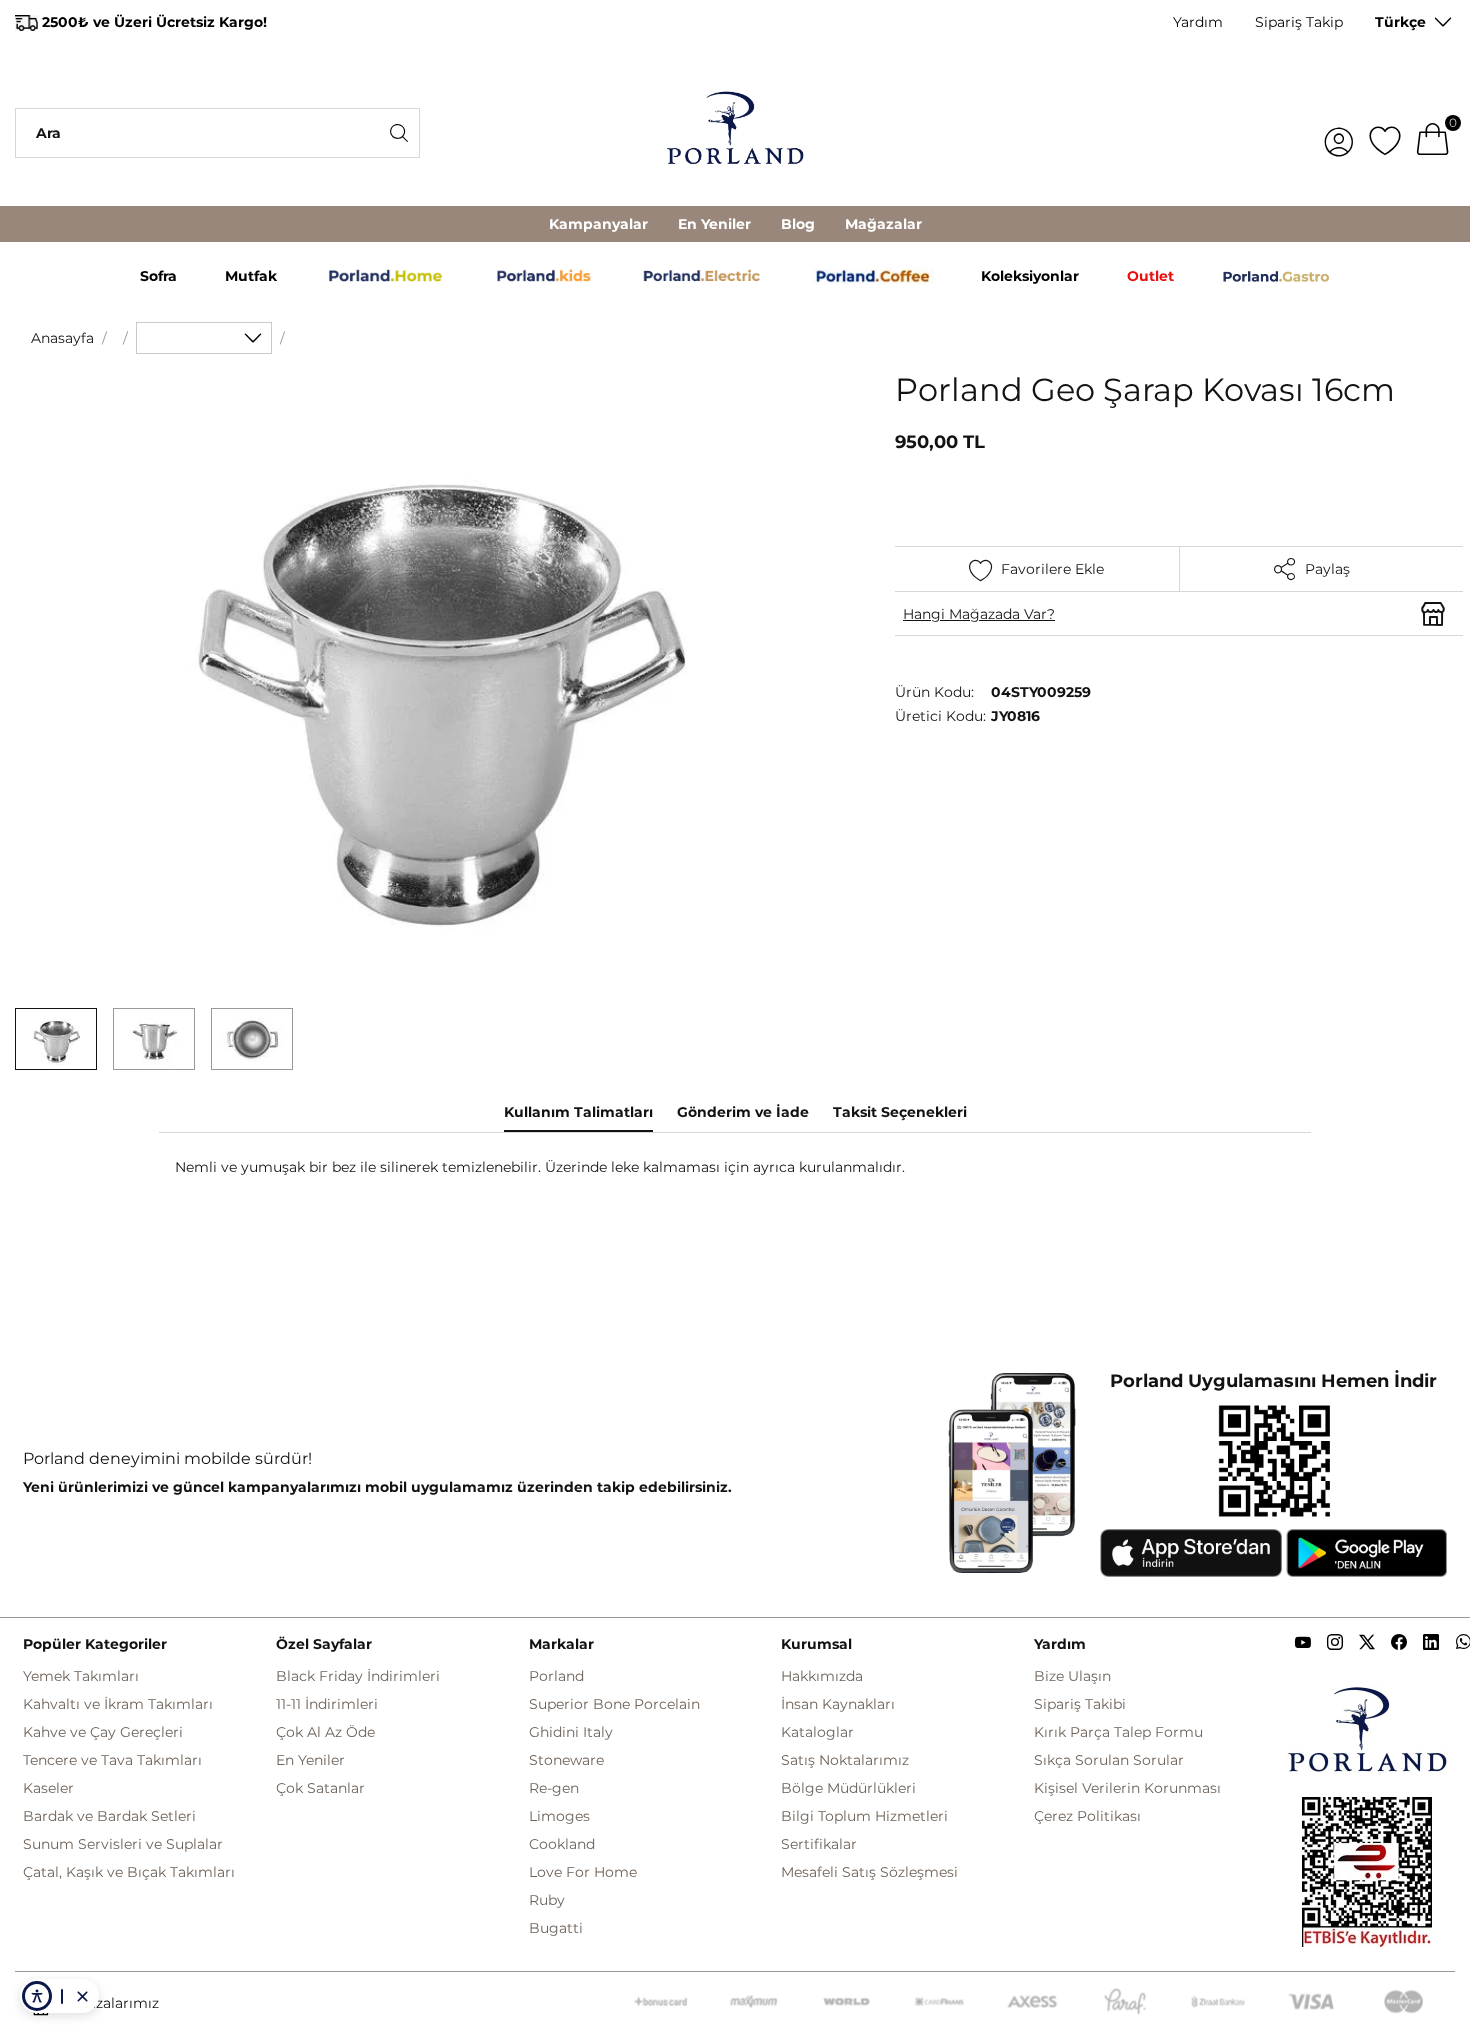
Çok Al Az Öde (325, 1732)
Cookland (562, 1844)
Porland (556, 1676)
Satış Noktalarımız (845, 1760)
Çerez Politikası (1087, 1816)
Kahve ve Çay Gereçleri (103, 1732)
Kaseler (48, 1788)
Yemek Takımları (81, 1676)
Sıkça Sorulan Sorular (1109, 1760)
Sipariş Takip (1299, 22)
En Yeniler (714, 224)
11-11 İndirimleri (327, 1704)
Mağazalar (883, 224)
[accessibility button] (37, 1996)
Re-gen (554, 1788)
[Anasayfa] (735, 133)
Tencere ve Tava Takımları (112, 1760)
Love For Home (583, 1872)
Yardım (1198, 22)
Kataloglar (817, 1732)
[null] (204, 338)
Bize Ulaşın (1072, 1676)
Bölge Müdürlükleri (848, 1788)
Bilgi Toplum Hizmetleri (864, 1816)
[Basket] (1433, 133)
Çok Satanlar (320, 1788)
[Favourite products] (1385, 133)
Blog (798, 224)
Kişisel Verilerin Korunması (1127, 1788)
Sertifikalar (819, 1844)
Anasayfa (62, 338)
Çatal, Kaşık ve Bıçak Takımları (129, 1872)
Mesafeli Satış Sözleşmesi (869, 1872)
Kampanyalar (598, 224)
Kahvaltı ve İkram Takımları (118, 1704)
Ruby (547, 1900)
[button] (56, 1039)
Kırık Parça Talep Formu (1118, 1732)
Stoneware (566, 1760)
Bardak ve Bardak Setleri (109, 1816)
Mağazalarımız (108, 2003)
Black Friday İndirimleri (358, 1676)
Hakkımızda (822, 1676)
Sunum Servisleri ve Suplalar (123, 1844)
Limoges (559, 1816)
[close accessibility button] (82, 1996)
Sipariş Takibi (1080, 1704)
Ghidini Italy (571, 1732)
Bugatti (556, 1928)
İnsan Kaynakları (838, 1704)
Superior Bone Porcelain (614, 1704)
